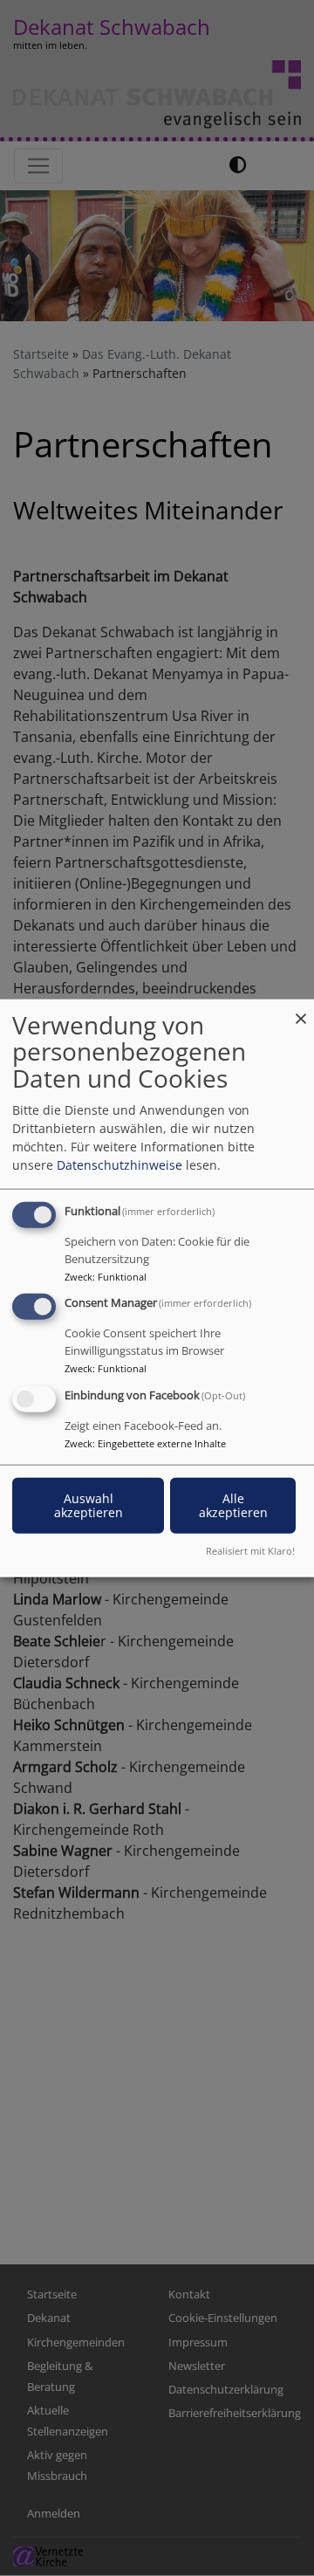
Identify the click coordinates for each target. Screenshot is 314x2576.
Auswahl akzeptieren (89, 1505)
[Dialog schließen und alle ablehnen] (301, 1010)
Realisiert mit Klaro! (250, 1551)
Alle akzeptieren (233, 1505)
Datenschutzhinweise (119, 1164)
